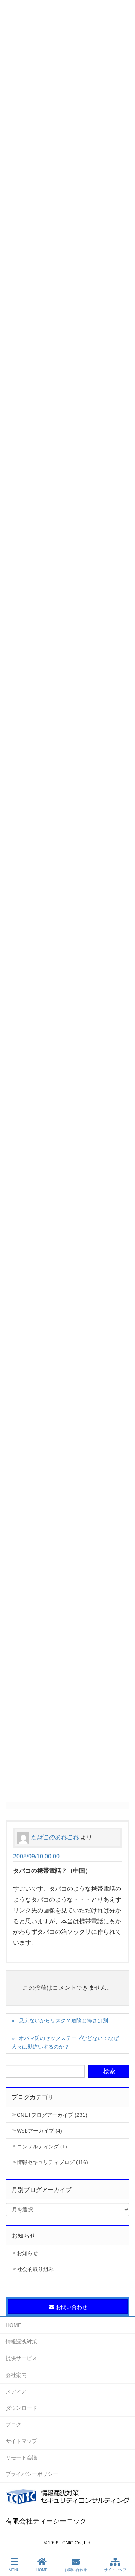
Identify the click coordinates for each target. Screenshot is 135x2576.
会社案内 (16, 2375)
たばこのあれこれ (55, 1837)
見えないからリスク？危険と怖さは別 (63, 2020)
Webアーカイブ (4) (40, 2131)
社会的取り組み (35, 2269)
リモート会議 (21, 2457)
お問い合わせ (76, 2570)
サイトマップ (21, 2441)
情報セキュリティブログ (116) (52, 2162)
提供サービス (21, 2358)
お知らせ (27, 2253)
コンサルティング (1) (42, 2146)
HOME (13, 2325)
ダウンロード (21, 2408)
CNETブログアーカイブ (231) (52, 2115)
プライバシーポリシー (32, 2474)
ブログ (13, 2424)
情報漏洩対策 (21, 2342)
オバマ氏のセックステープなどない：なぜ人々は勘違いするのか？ (65, 2042)
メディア (16, 2391)
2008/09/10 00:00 (36, 1856)
